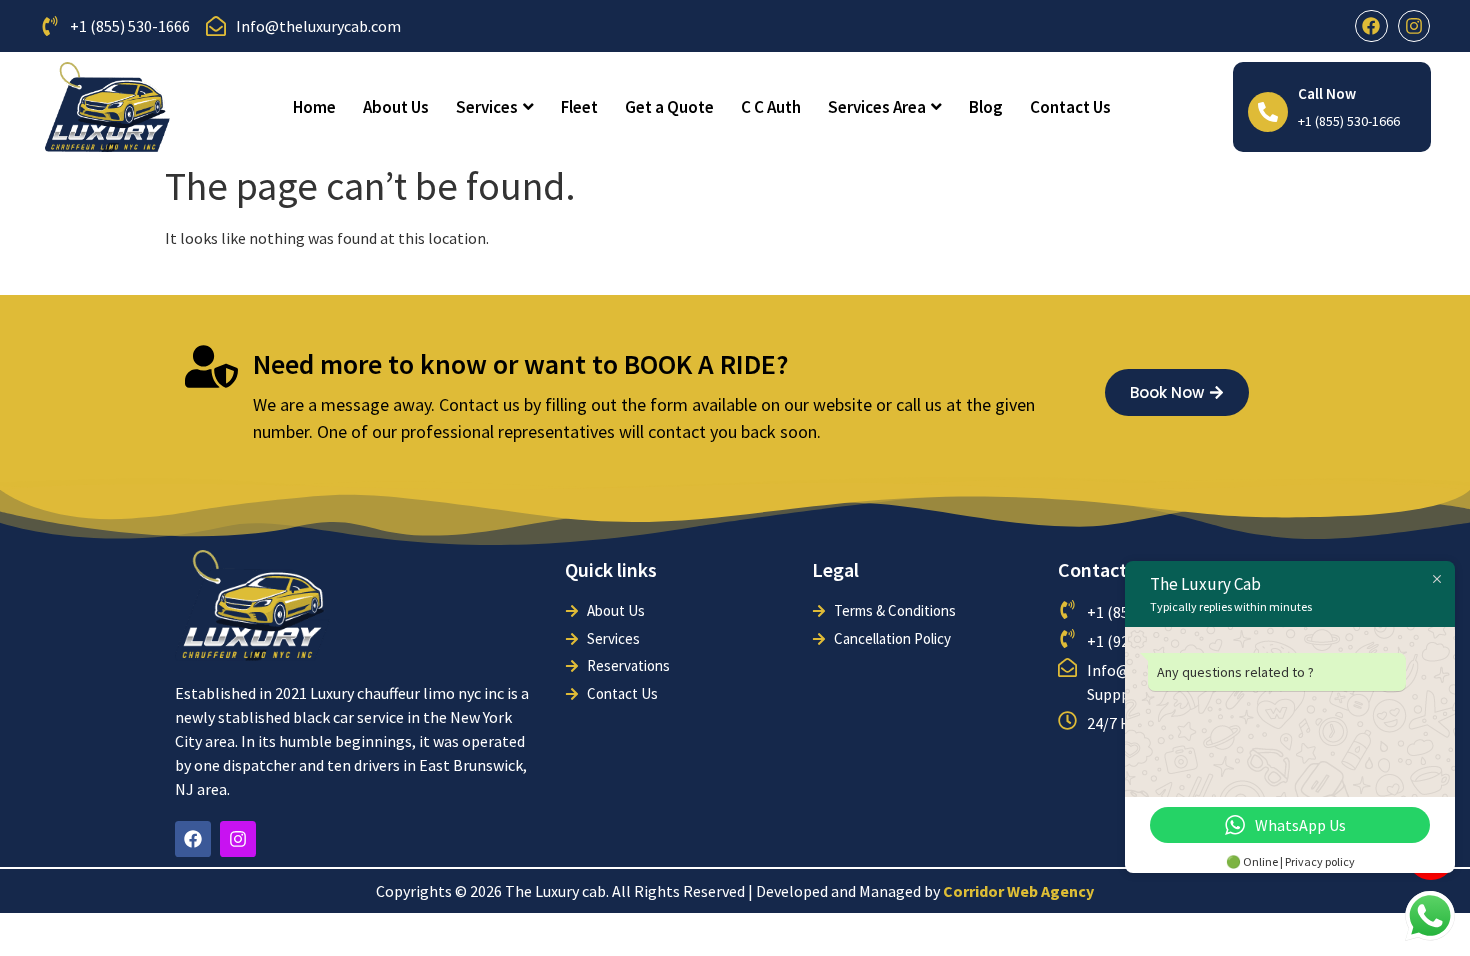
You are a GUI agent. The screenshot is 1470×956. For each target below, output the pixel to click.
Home (314, 107)
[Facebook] (1371, 26)
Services (487, 107)
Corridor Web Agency (1018, 891)
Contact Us (1070, 107)
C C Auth (771, 107)
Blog (986, 107)
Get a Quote (669, 107)
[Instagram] (1414, 26)
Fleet (579, 107)
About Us (396, 107)
